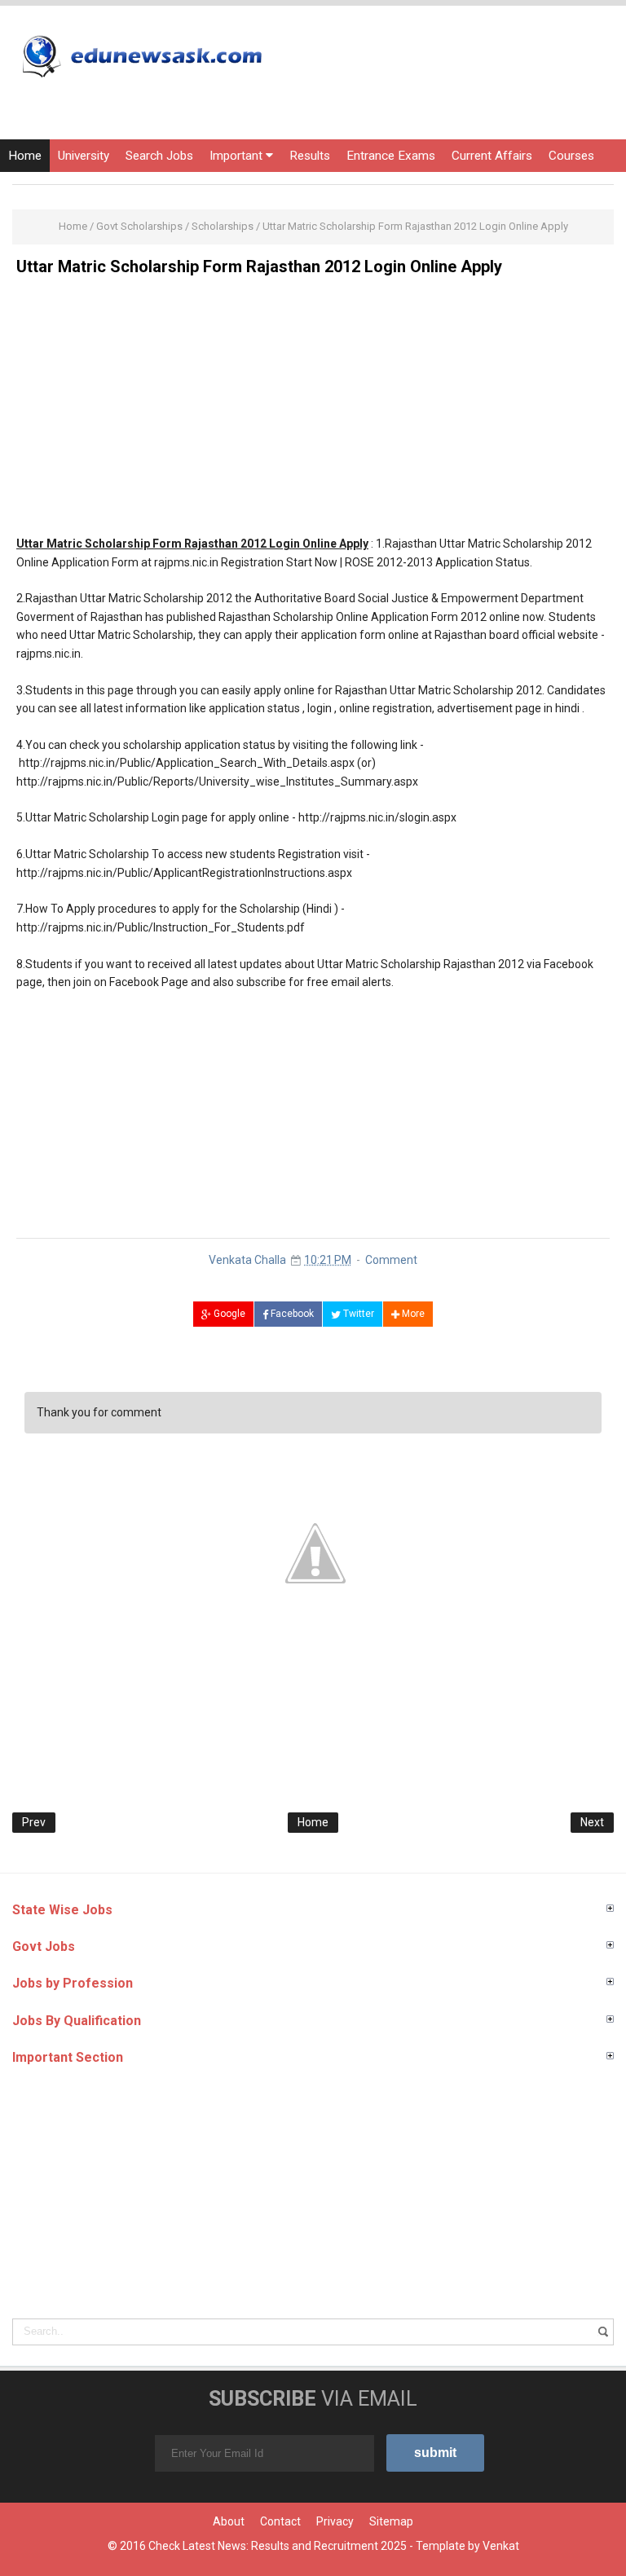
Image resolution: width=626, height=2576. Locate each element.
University (84, 156)
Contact (280, 2521)
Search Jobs (159, 156)
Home (25, 156)
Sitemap (391, 2521)
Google (228, 1314)
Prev (34, 1822)
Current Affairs (492, 156)
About (229, 2521)
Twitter (357, 1314)
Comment (391, 1260)
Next (592, 1822)
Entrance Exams (391, 156)
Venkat (501, 2546)
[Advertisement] (313, 403)
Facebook (291, 1314)
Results (310, 156)
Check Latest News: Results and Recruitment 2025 (278, 2546)
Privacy (335, 2521)
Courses (571, 156)
